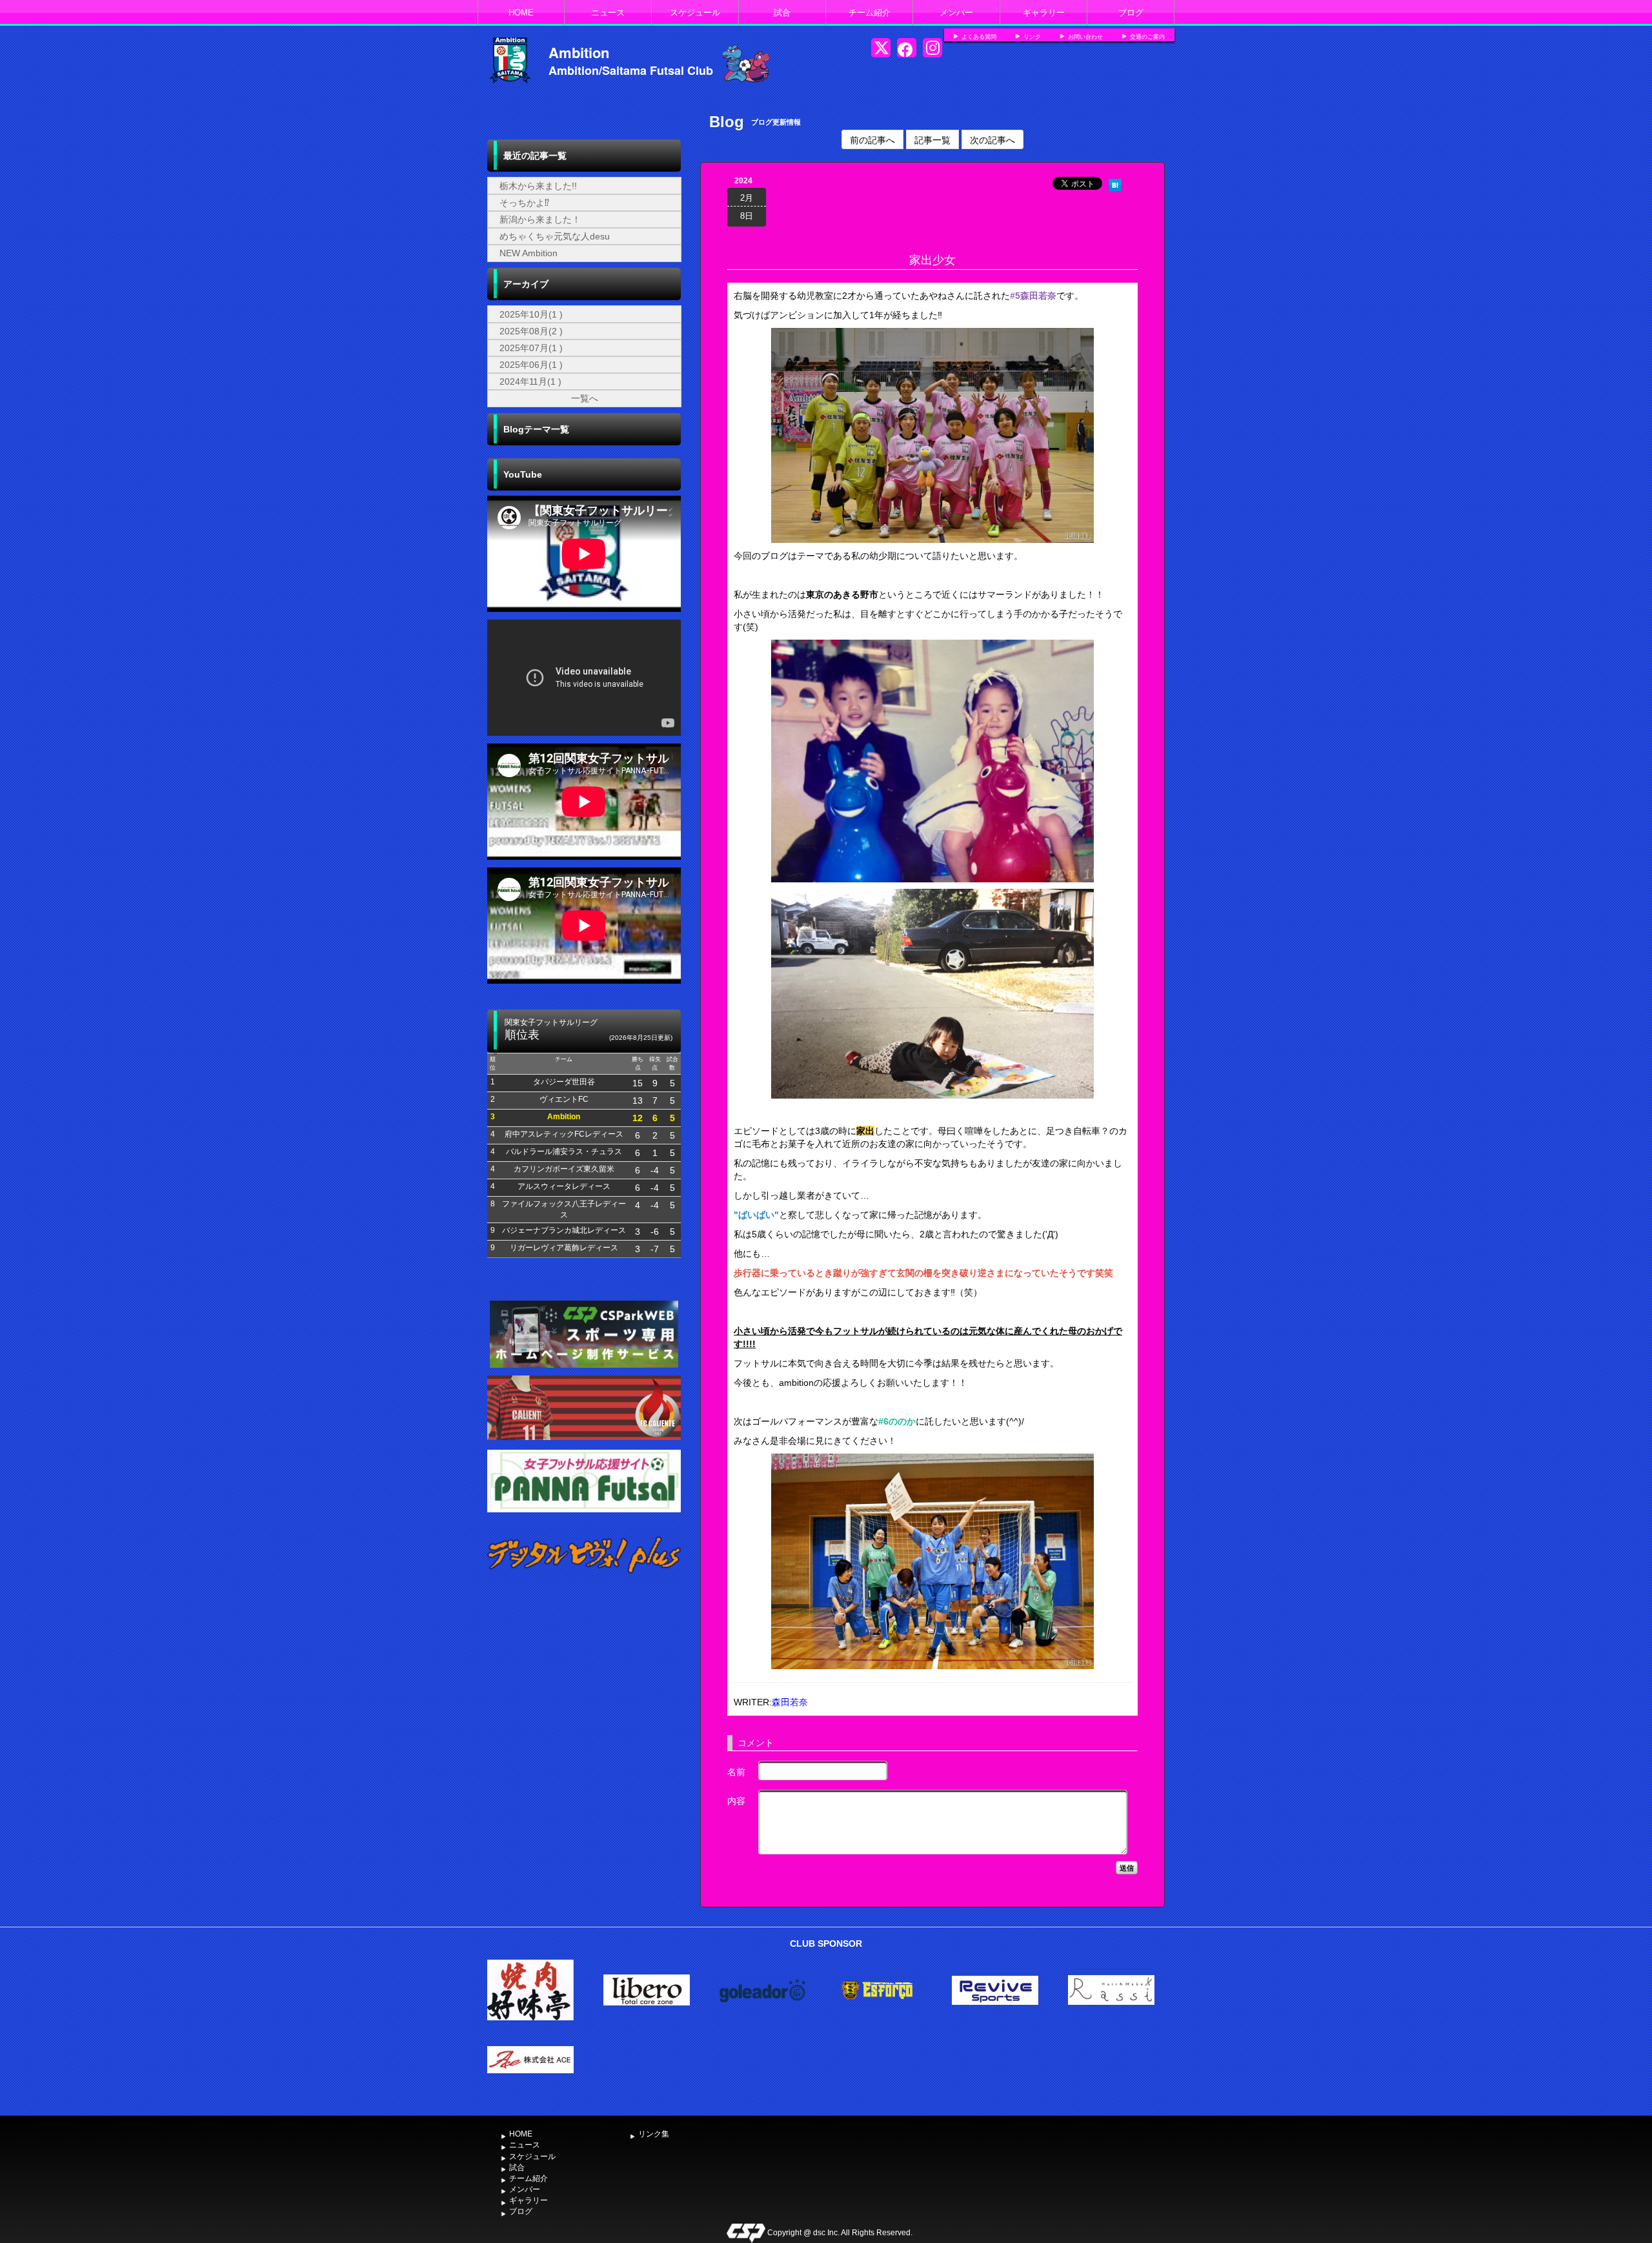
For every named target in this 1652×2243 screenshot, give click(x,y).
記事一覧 (932, 139)
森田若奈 (790, 1702)
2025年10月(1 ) (531, 314)
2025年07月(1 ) (531, 348)
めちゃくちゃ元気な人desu (555, 236)
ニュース (608, 13)
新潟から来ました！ (540, 219)
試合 (782, 13)
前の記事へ (872, 139)
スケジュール (695, 13)
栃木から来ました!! (538, 186)
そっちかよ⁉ (524, 203)
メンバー (956, 13)
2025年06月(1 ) (531, 365)
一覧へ (585, 398)
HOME (521, 13)
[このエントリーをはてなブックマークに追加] (1115, 183)
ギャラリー (1044, 13)
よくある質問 (979, 37)
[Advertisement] (584, 1689)
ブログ (1131, 13)
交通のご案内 (1147, 37)
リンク (1032, 37)
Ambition (579, 52)
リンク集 (654, 2134)
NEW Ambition (529, 253)
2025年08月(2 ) (531, 331)
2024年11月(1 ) (530, 381)
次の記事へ (992, 139)
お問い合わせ (1085, 37)
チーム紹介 (870, 13)
